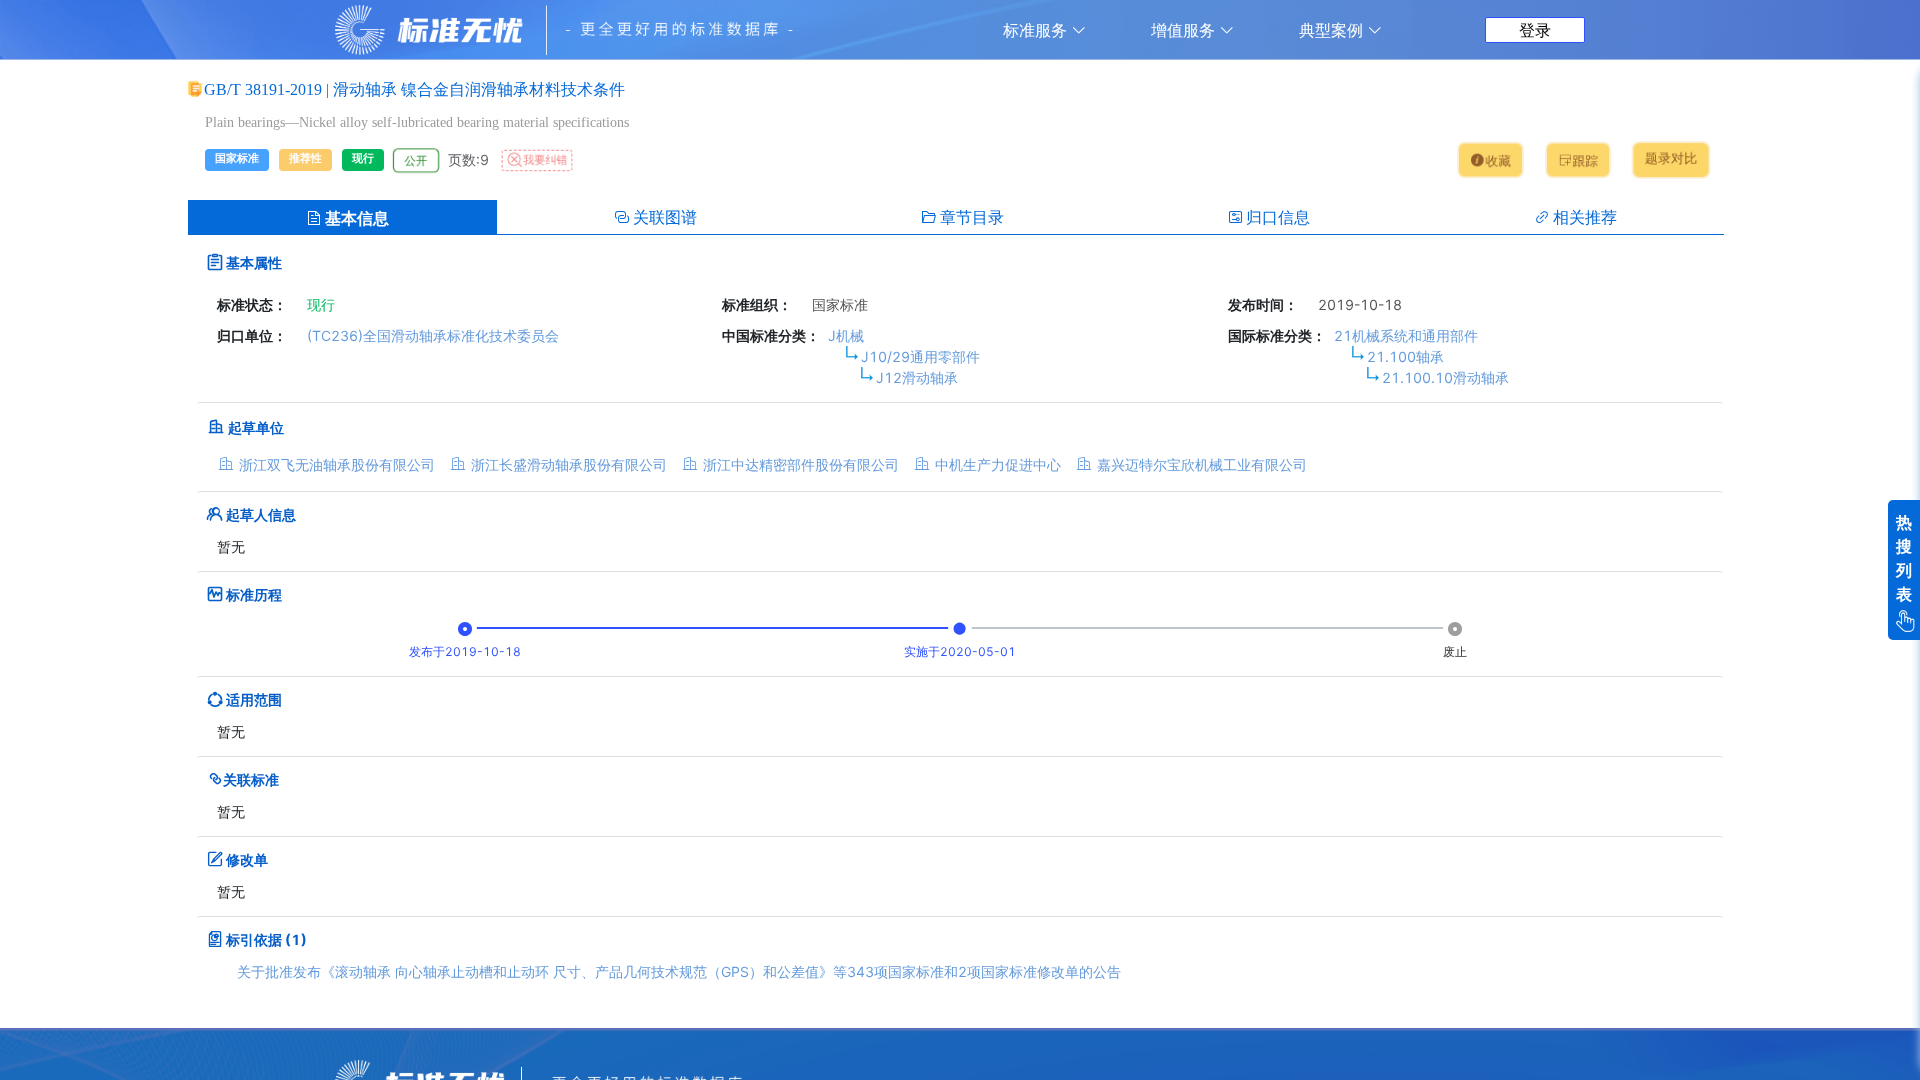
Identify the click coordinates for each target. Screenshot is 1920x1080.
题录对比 (1670, 158)
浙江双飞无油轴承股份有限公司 (337, 464)
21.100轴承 (1405, 356)
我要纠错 (544, 160)
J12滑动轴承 (917, 377)
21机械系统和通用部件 (1406, 335)
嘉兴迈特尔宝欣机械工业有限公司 (1202, 464)
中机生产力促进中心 (998, 464)
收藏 (1496, 161)
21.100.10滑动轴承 (1445, 377)
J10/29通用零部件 (920, 356)
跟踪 (1586, 161)
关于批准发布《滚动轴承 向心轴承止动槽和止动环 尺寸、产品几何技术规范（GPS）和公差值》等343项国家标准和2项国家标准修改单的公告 (679, 971)
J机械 (846, 335)
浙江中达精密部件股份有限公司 (801, 464)
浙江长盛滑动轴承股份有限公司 (569, 464)
